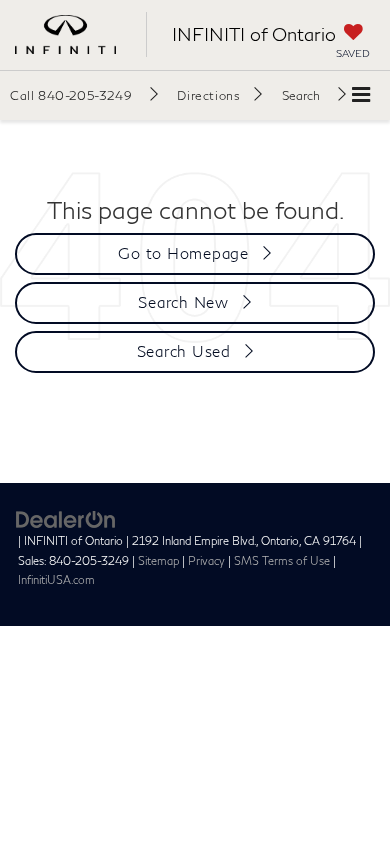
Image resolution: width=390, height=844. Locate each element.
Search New (183, 302)
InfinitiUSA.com (56, 579)
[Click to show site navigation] (361, 95)
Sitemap (158, 560)
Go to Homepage (183, 253)
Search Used (184, 351)
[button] (84, 95)
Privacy (206, 560)
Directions (208, 95)
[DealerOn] (66, 518)
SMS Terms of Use (282, 560)
